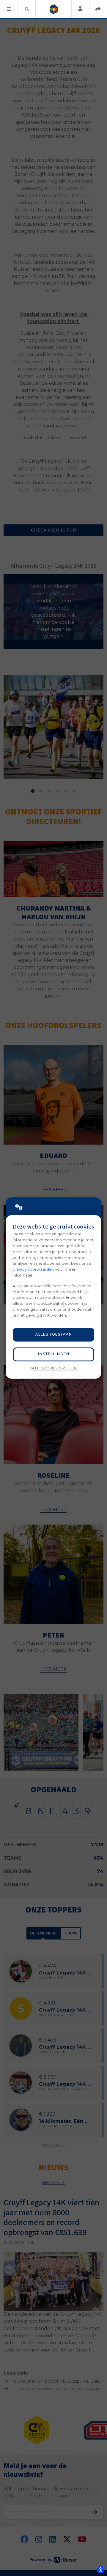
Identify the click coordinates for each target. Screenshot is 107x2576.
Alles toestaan (53, 1335)
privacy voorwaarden (33, 1269)
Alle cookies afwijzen (54, 1368)
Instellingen (53, 1354)
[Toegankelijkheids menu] (100, 2569)
